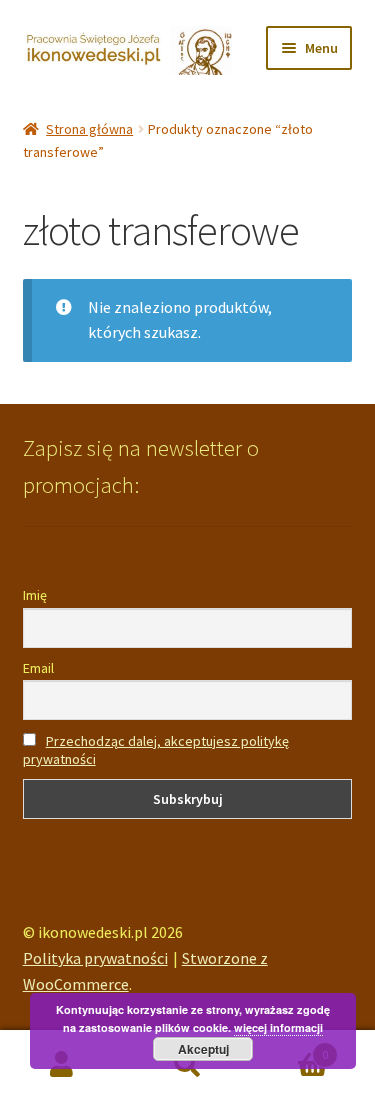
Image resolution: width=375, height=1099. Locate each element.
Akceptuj (203, 1049)
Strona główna (89, 129)
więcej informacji (278, 1027)
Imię (35, 595)
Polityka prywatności (95, 958)
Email (38, 668)
